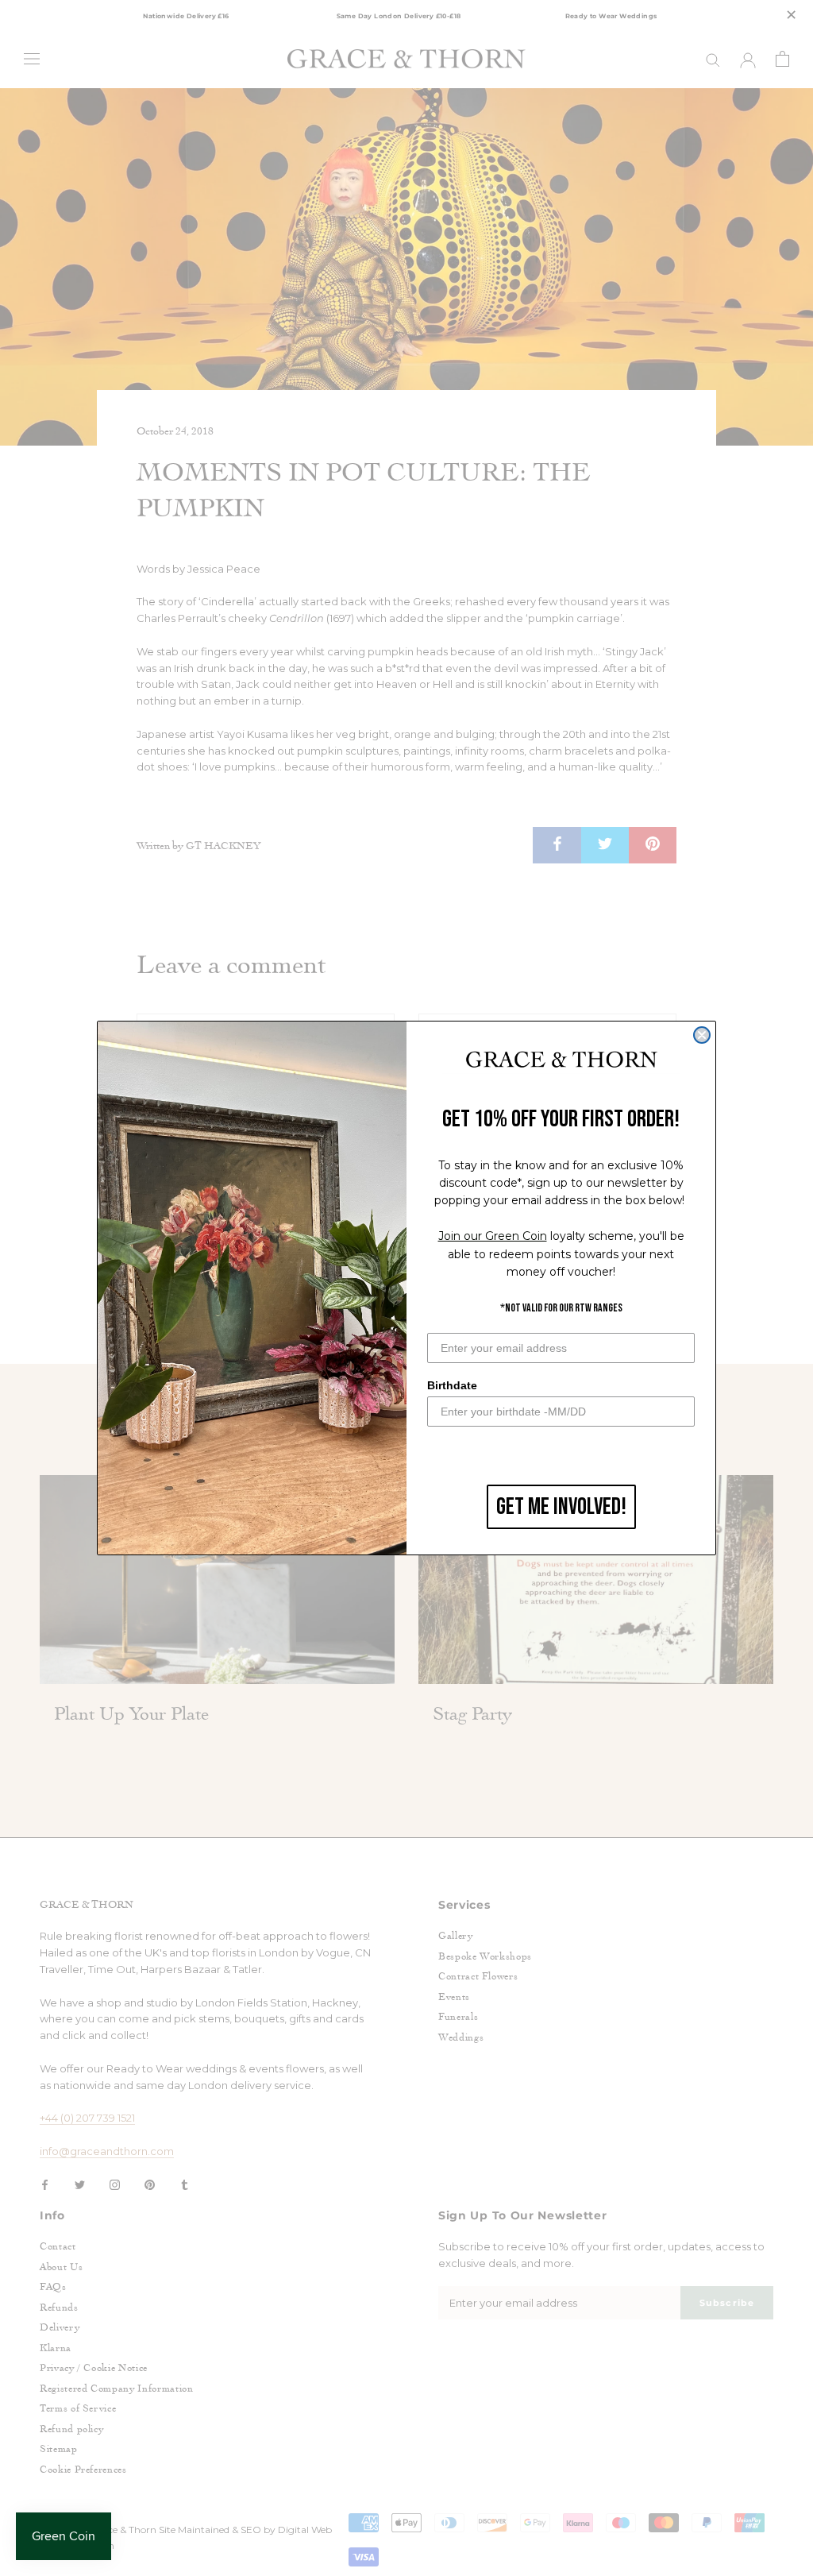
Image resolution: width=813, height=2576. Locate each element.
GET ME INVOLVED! (561, 1507)
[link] (561, 1060)
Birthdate (452, 1385)
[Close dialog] (702, 1035)
